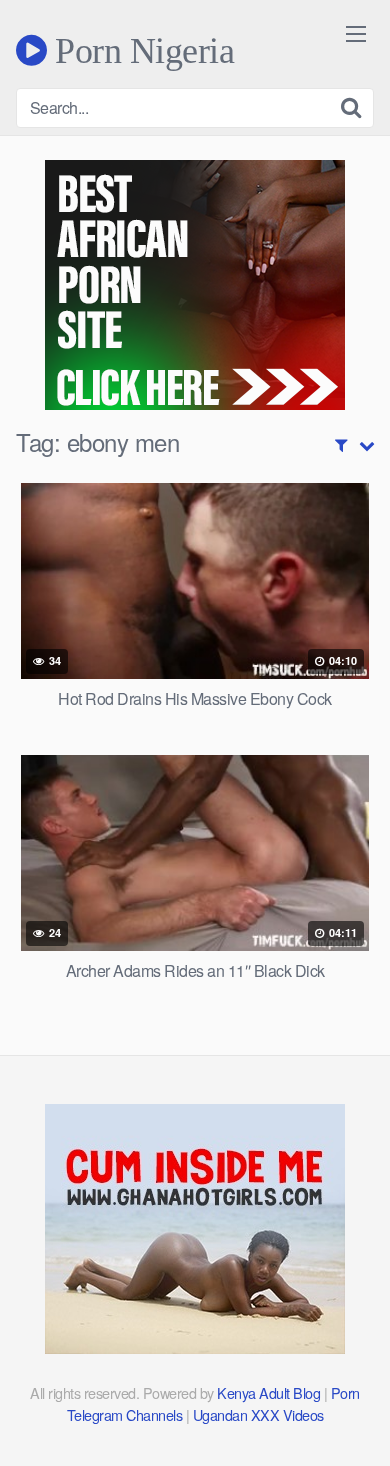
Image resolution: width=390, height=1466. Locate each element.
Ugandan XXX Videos (258, 1414)
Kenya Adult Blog (268, 1392)
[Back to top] (355, 1422)
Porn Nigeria (140, 50)
